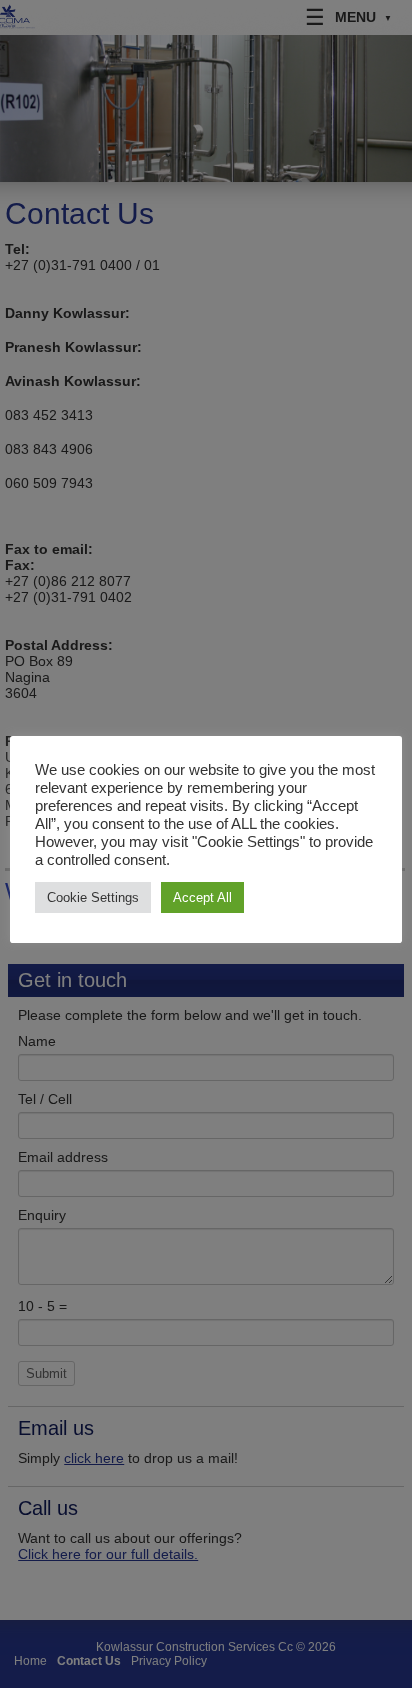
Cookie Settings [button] (93, 897)
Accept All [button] (202, 897)
